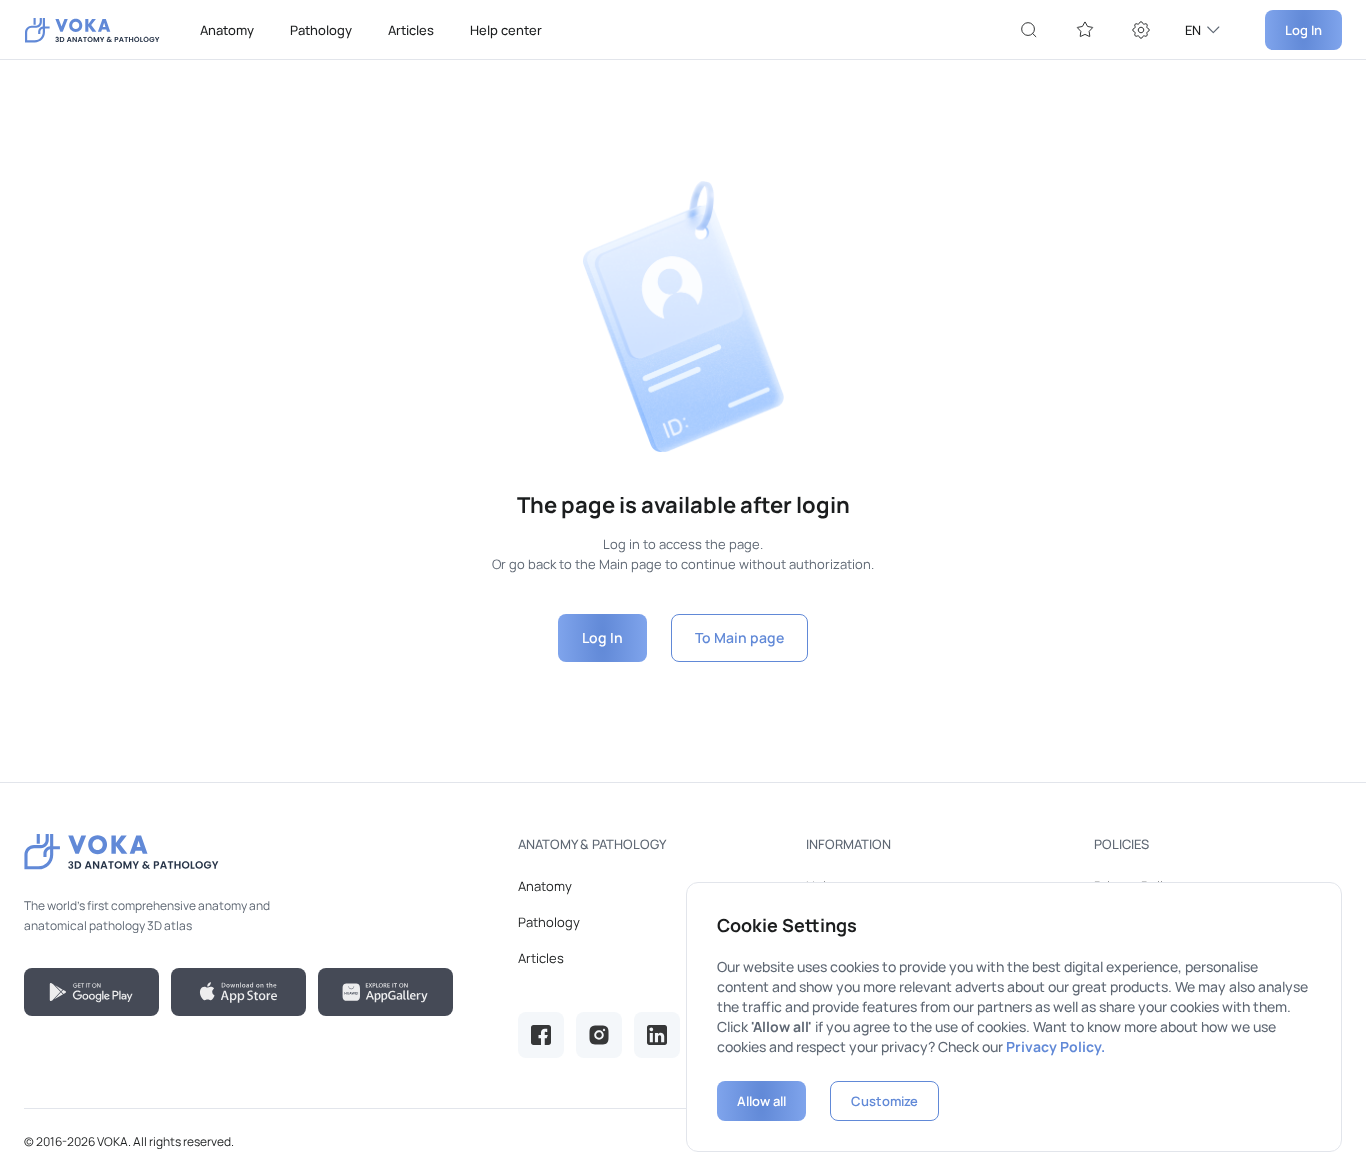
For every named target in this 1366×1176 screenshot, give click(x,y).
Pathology (321, 30)
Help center (506, 30)
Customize (884, 1101)
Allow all (761, 1101)
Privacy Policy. (1055, 1046)
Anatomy (227, 30)
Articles (411, 30)
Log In (1303, 30)
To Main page (739, 637)
